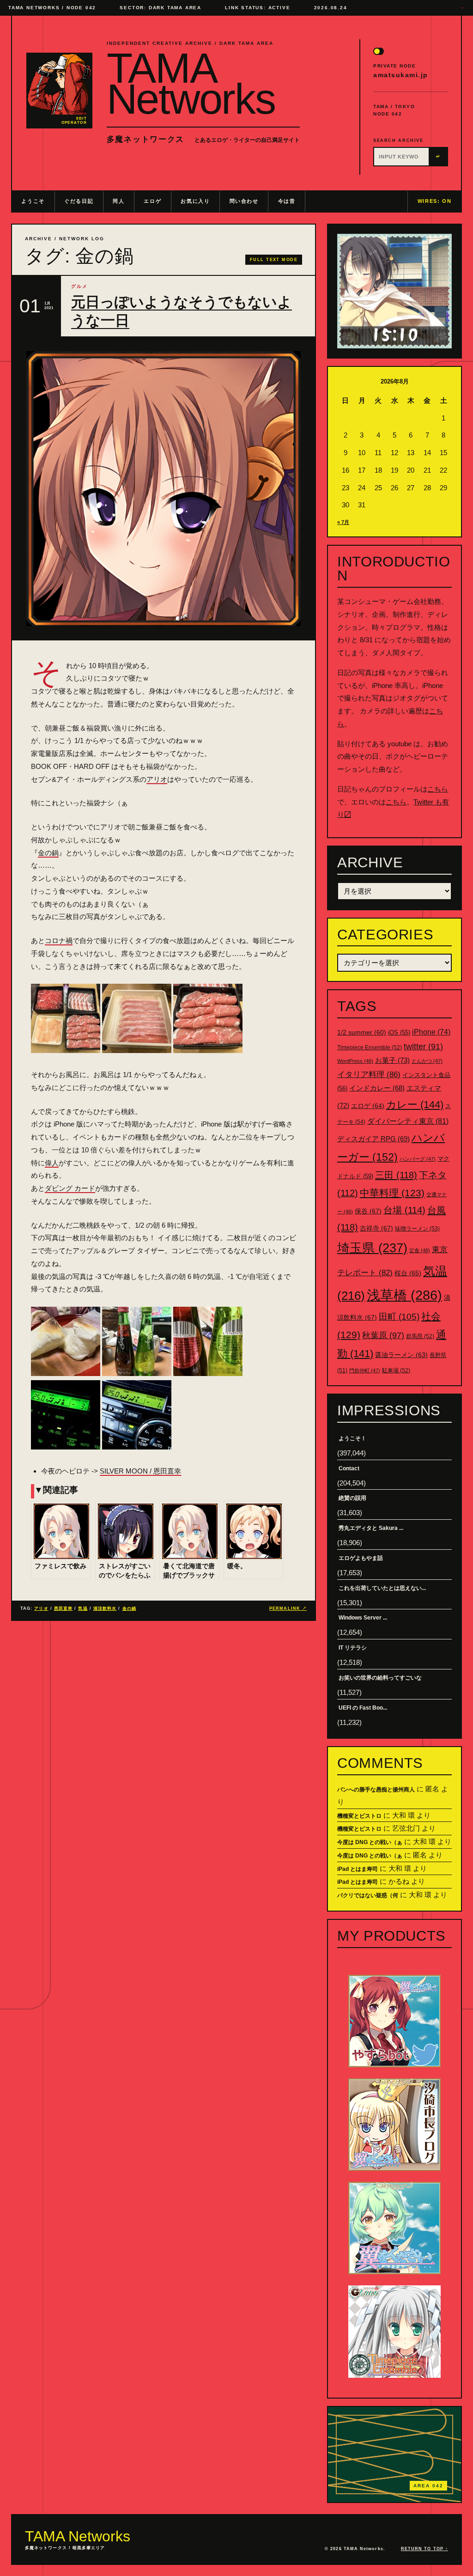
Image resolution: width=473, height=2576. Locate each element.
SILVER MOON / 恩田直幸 (140, 1471)
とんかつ (427, 1061)
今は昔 (287, 201)
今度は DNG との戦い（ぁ (370, 1842)
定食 (420, 1250)
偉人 (52, 1163)
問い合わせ (244, 201)
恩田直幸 (63, 1608)
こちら (438, 789)
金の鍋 (48, 853)
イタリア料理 (369, 1075)
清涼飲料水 (105, 1608)
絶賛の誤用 (352, 1498)
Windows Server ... (363, 1618)
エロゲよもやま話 (361, 1558)
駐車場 (396, 1370)
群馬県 (420, 1336)
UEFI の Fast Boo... (363, 1708)
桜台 (408, 1273)
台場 (404, 1210)
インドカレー (377, 1088)
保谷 (368, 1211)
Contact (349, 1468)
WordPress (355, 1061)
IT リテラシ (353, 1648)
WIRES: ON (435, 201)
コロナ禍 (59, 941)
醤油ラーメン (401, 1355)
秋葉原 (383, 1335)
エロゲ (152, 201)
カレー (415, 1105)
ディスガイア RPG (373, 1139)
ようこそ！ (352, 1438)
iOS (399, 1033)
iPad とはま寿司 (358, 1869)
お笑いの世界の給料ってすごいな (380, 1678)
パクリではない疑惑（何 (368, 1895)
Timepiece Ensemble (370, 1047)
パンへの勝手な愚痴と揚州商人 (376, 1790)
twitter (423, 1047)
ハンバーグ (418, 1159)
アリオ (157, 779)
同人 (118, 201)
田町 (399, 1317)
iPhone (431, 1032)
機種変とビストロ (359, 1816)
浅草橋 (404, 1295)
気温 (83, 1608)
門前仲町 (365, 1370)
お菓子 (392, 1060)
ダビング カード (70, 1188)
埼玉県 (372, 1248)
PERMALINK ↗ (288, 1608)
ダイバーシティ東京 (408, 1121)
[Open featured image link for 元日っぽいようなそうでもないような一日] (164, 489)
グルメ (79, 286)
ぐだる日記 (79, 201)
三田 (396, 1175)
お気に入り (195, 201)
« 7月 (343, 522)
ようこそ (33, 201)
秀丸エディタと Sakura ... (371, 1528)
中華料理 (392, 1193)
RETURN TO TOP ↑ (424, 2549)
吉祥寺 (376, 1228)
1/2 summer (362, 1032)
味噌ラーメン (417, 1229)
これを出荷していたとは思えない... (382, 1588)
